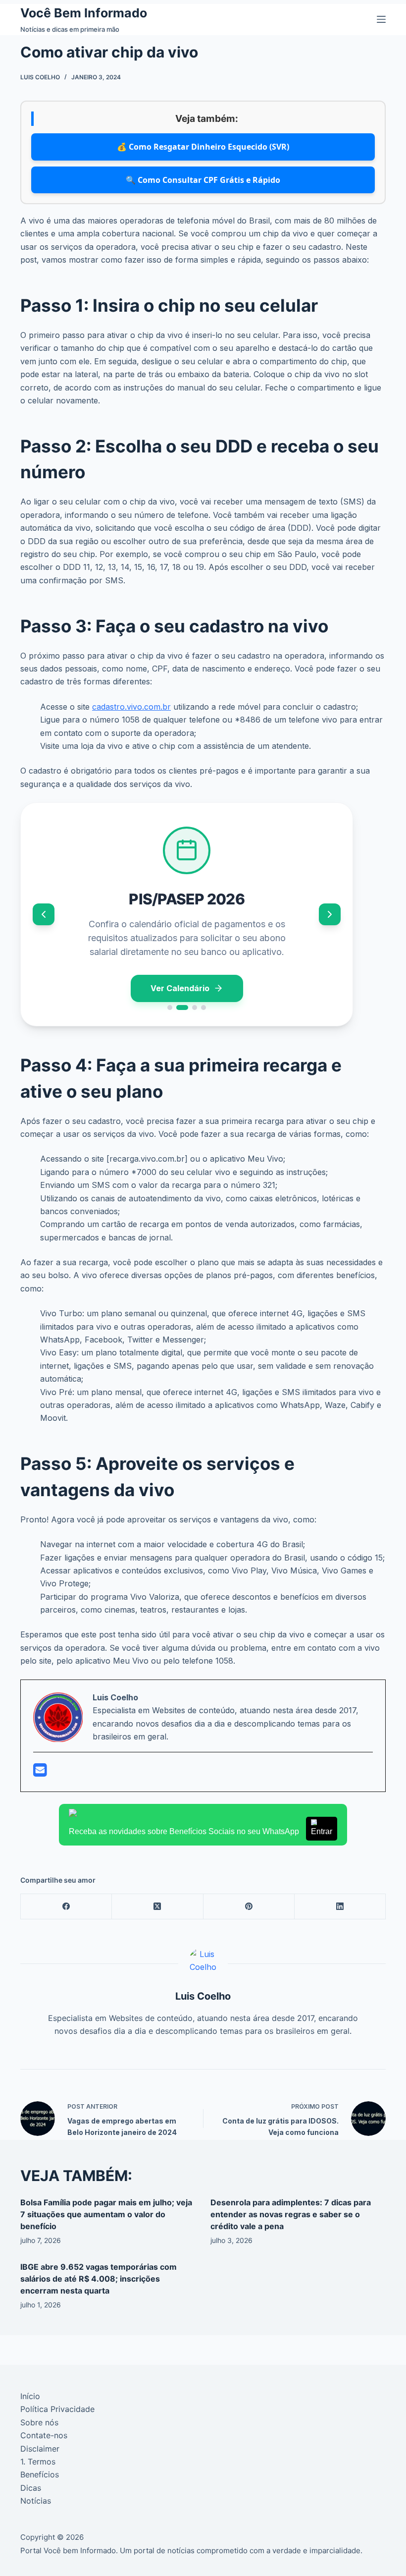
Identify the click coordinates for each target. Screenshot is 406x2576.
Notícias (36, 2501)
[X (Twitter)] (157, 1907)
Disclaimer (40, 2449)
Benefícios (40, 2474)
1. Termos (38, 2462)
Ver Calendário (180, 988)
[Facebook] (66, 1907)
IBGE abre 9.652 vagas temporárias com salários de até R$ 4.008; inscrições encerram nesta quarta (99, 2279)
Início (30, 2396)
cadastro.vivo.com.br (131, 707)
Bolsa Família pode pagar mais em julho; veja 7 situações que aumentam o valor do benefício (106, 2214)
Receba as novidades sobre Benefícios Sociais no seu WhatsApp (201, 1831)
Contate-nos (44, 2435)
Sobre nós (39, 2422)
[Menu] (381, 19)
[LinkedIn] (340, 1907)
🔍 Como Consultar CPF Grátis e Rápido (203, 180)
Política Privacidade (57, 2409)
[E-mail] (40, 1773)
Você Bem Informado (84, 13)
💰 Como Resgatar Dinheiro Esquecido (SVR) (203, 147)
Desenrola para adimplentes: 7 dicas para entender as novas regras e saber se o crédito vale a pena (291, 2214)
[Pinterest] (249, 1907)
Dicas (31, 2488)
